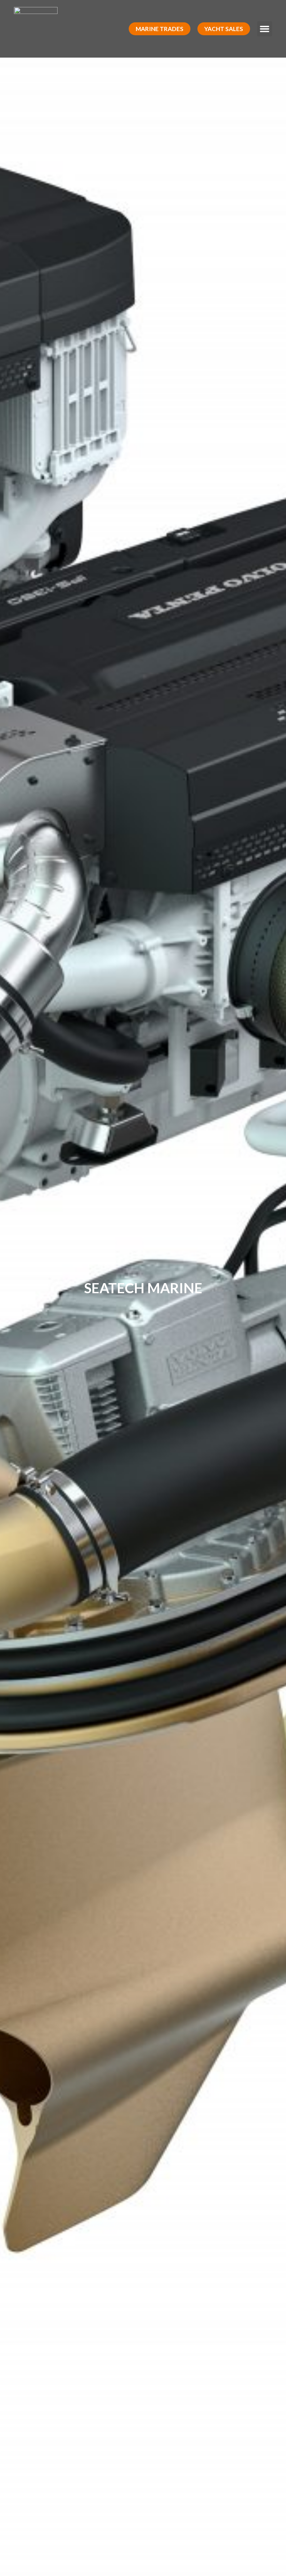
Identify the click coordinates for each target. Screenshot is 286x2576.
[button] (160, 29)
